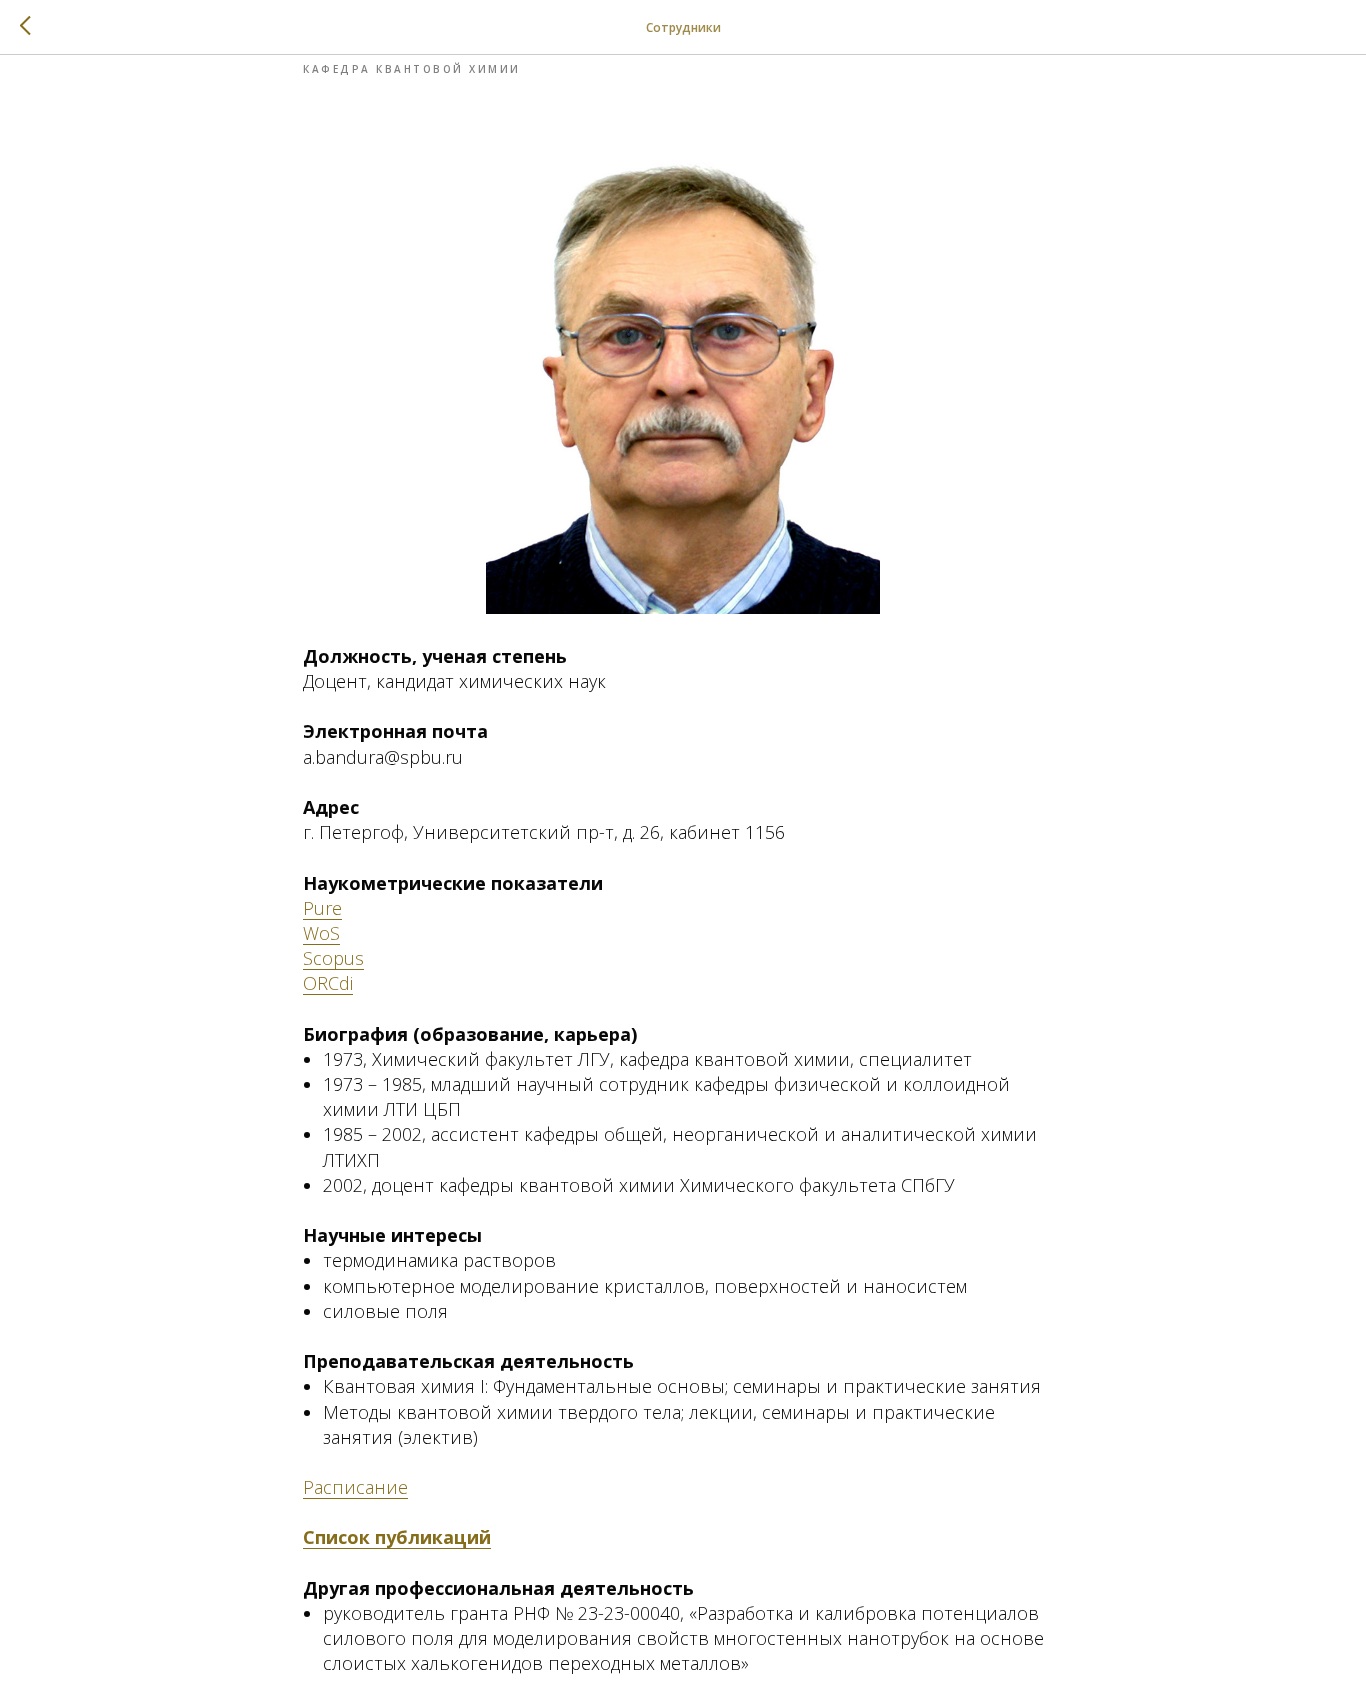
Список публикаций (397, 1537)
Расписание (355, 1487)
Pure (322, 908)
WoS (321, 933)
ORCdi (328, 983)
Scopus (333, 958)
